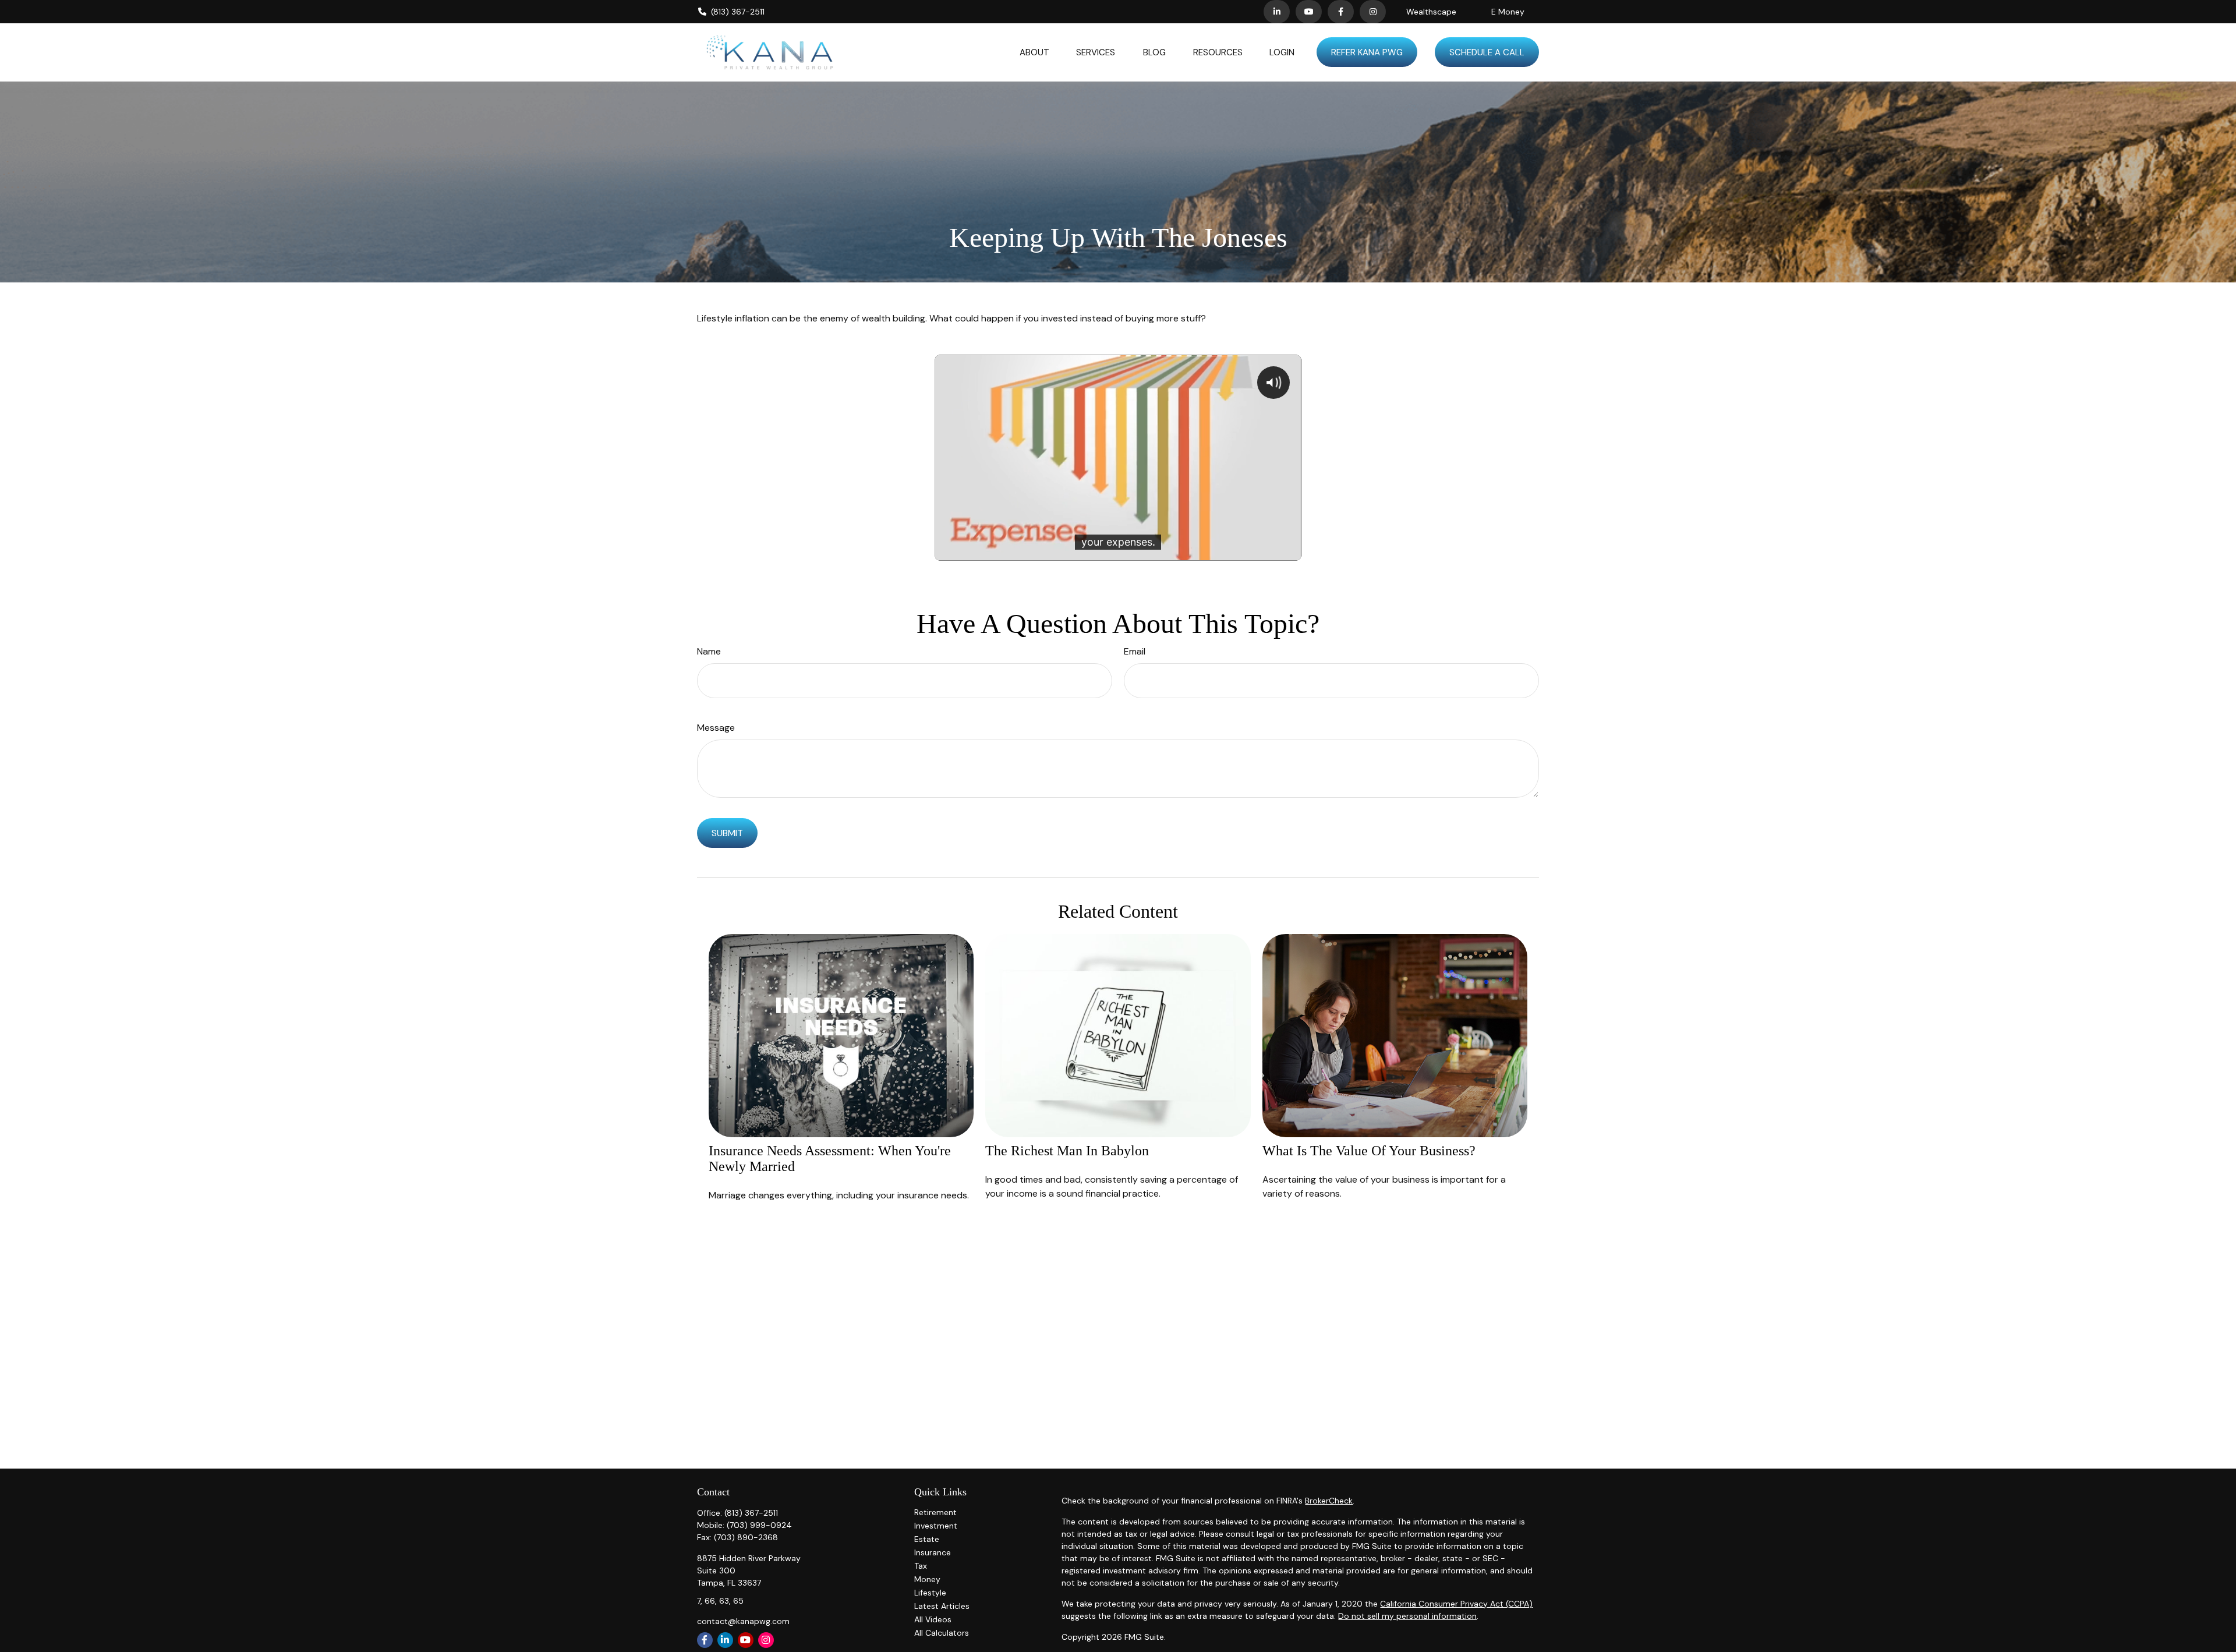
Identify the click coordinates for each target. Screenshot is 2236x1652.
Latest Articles (942, 1606)
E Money (1508, 12)
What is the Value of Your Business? (1369, 1151)
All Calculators (942, 1633)
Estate (927, 1539)
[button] (1034, 52)
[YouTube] (1309, 12)
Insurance (933, 1552)
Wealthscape (1431, 12)
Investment (936, 1526)
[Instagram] (766, 1640)
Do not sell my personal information (1407, 1616)
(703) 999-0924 (759, 1525)
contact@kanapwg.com (743, 1621)
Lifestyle (930, 1593)
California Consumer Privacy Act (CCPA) (1456, 1604)
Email (1135, 651)
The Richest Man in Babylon (1067, 1151)
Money (927, 1579)
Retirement (935, 1512)
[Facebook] (1341, 12)
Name (709, 651)
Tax (921, 1566)
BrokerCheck (1329, 1501)
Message (716, 728)
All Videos (933, 1619)
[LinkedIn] (1277, 12)
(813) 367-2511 (738, 12)
